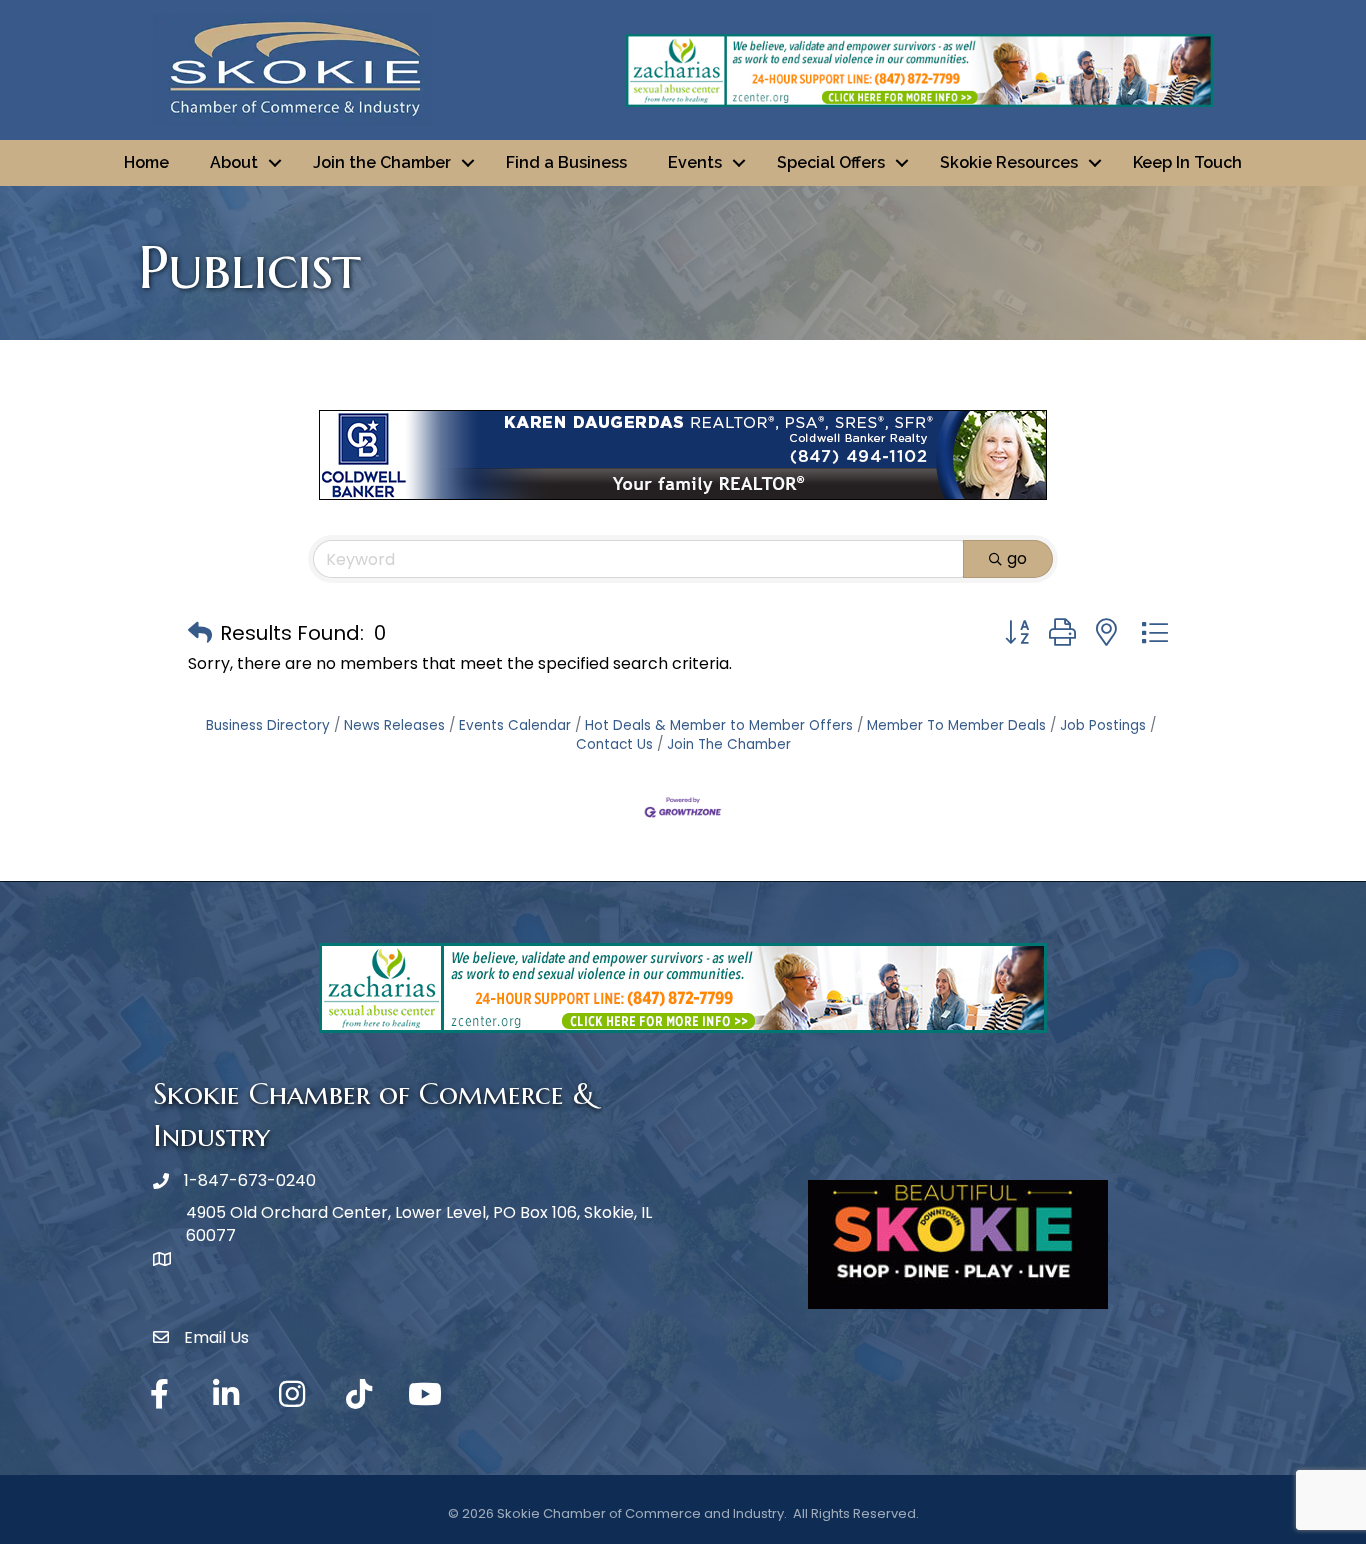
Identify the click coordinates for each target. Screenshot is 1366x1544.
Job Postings (1103, 725)
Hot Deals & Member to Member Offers (719, 725)
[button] (200, 633)
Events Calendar (515, 725)
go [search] (1017, 558)
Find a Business (566, 162)
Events (695, 162)
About (234, 162)
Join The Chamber (729, 744)
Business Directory (268, 725)
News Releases (394, 725)
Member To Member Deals (956, 725)
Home (146, 162)
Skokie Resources (1009, 162)
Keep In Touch (1187, 162)
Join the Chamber (382, 162)
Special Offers (831, 162)
